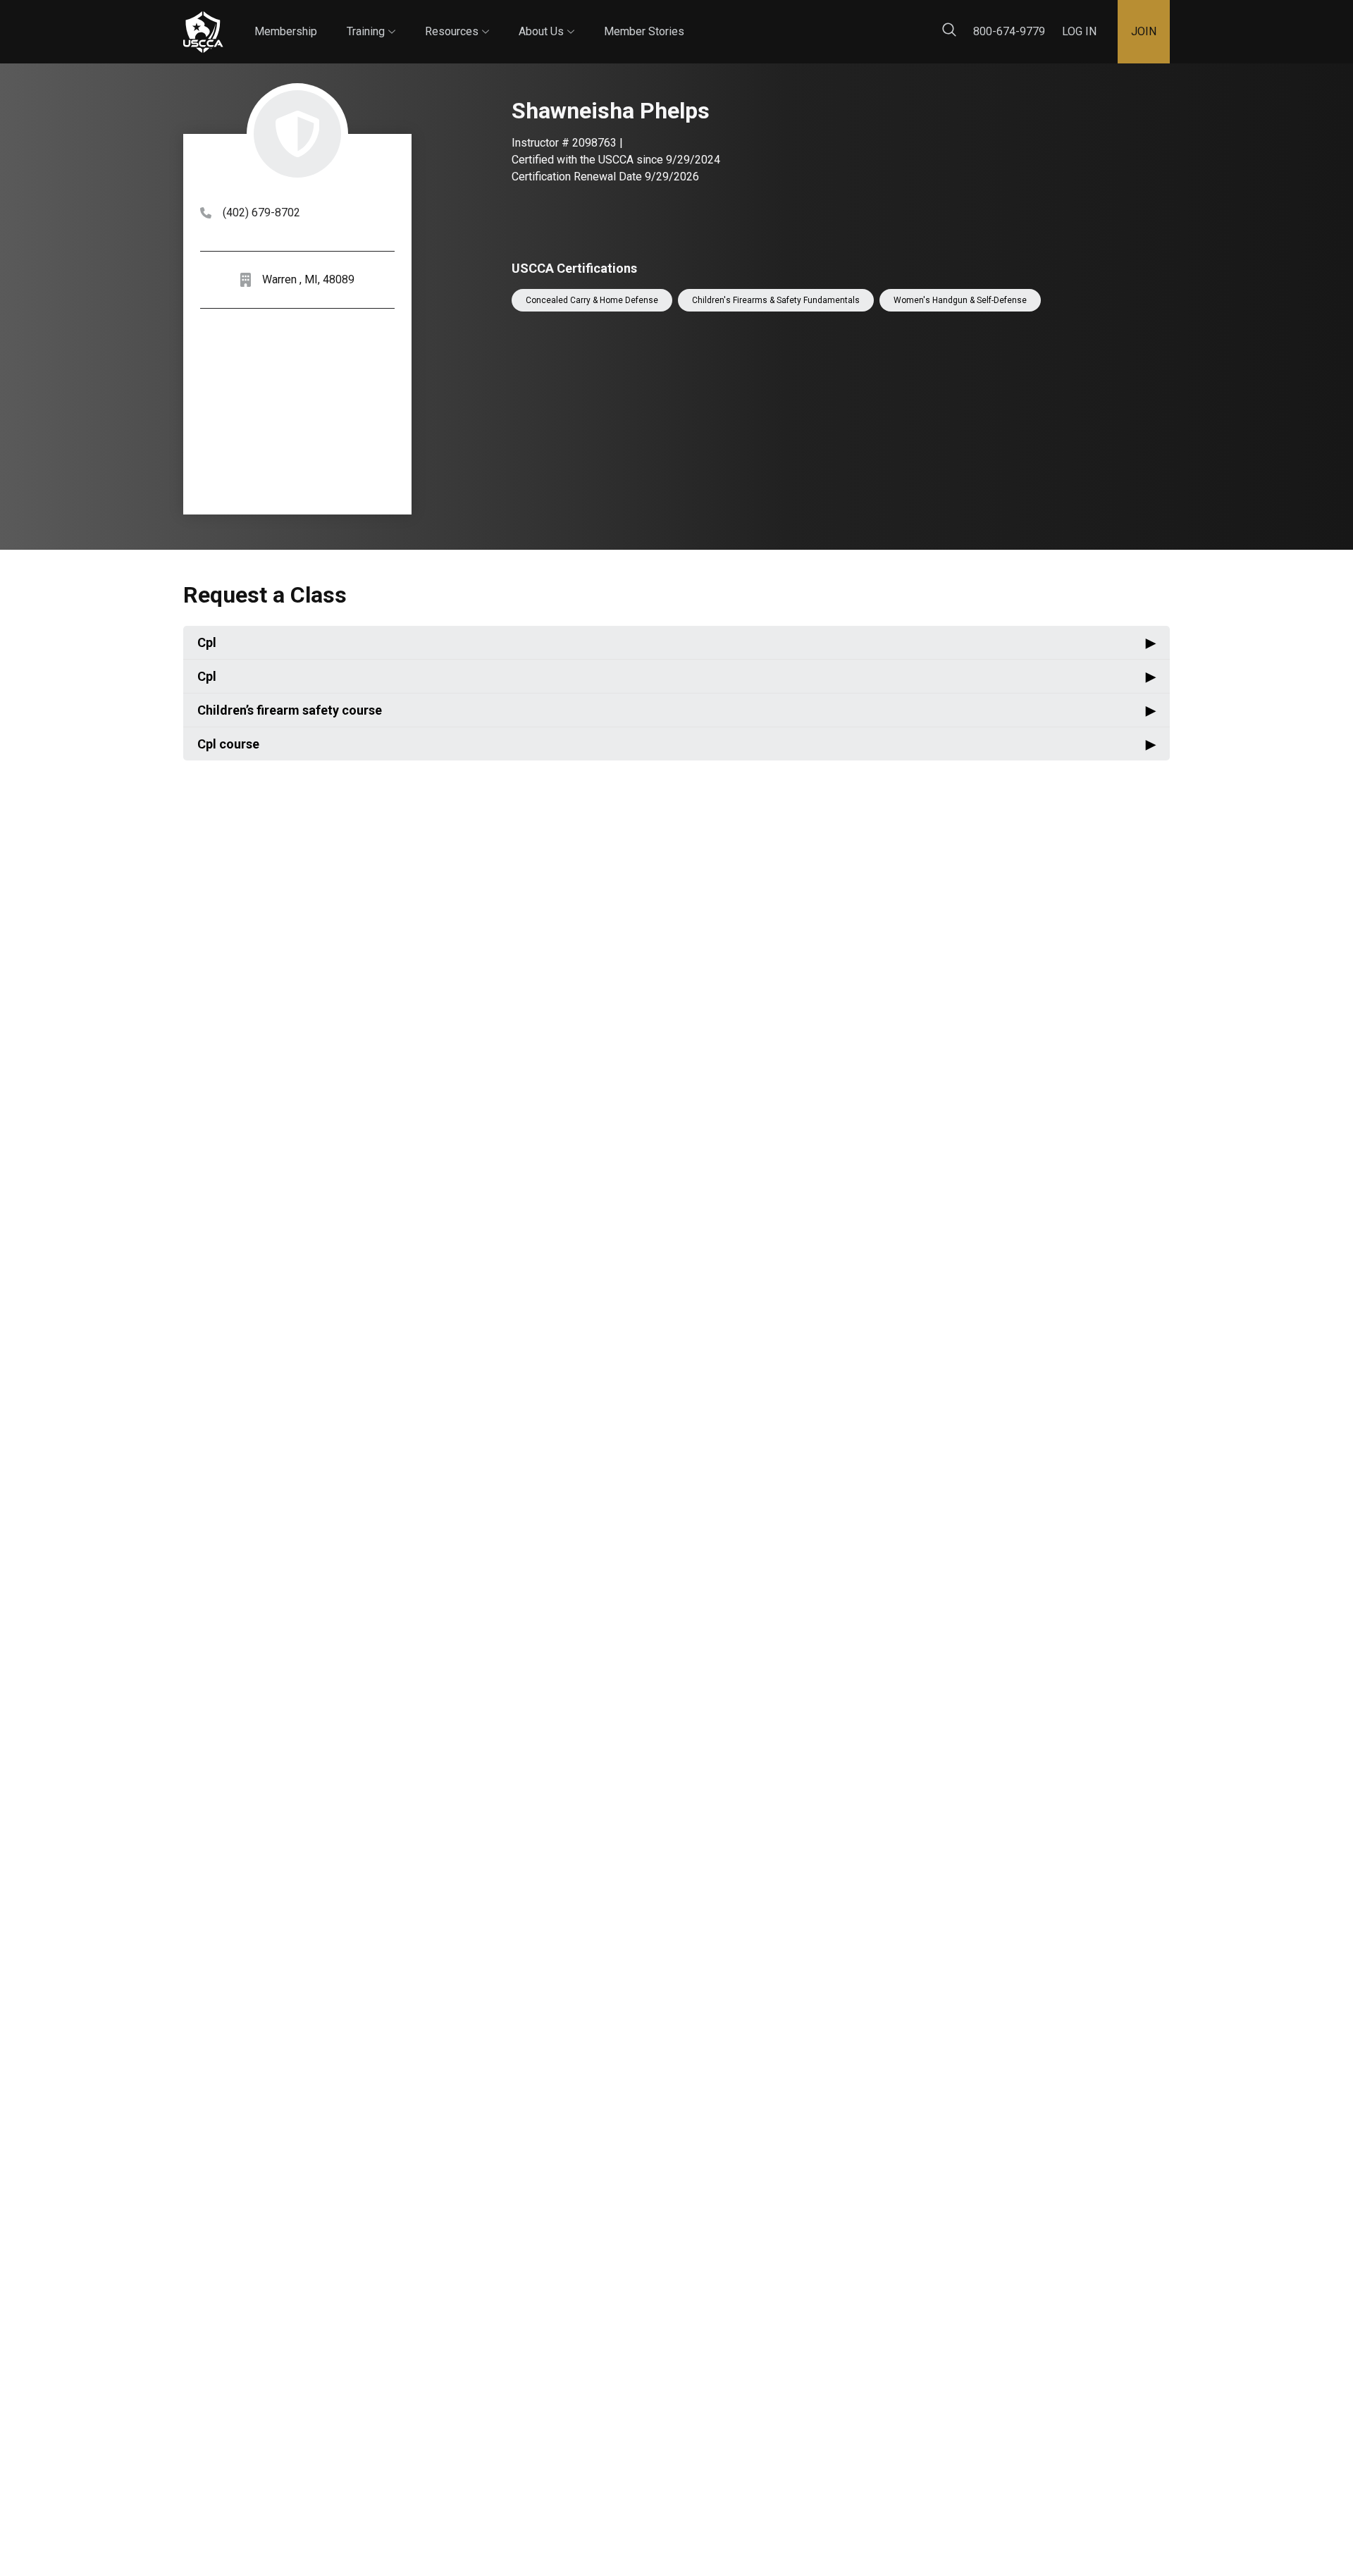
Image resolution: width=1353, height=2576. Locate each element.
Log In (1079, 31)
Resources (457, 19)
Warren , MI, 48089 (308, 279)
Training (371, 19)
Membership (286, 31)
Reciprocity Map (777, 20)
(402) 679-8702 (261, 212)
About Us (546, 19)
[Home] (203, 32)
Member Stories (644, 31)
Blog (697, 20)
